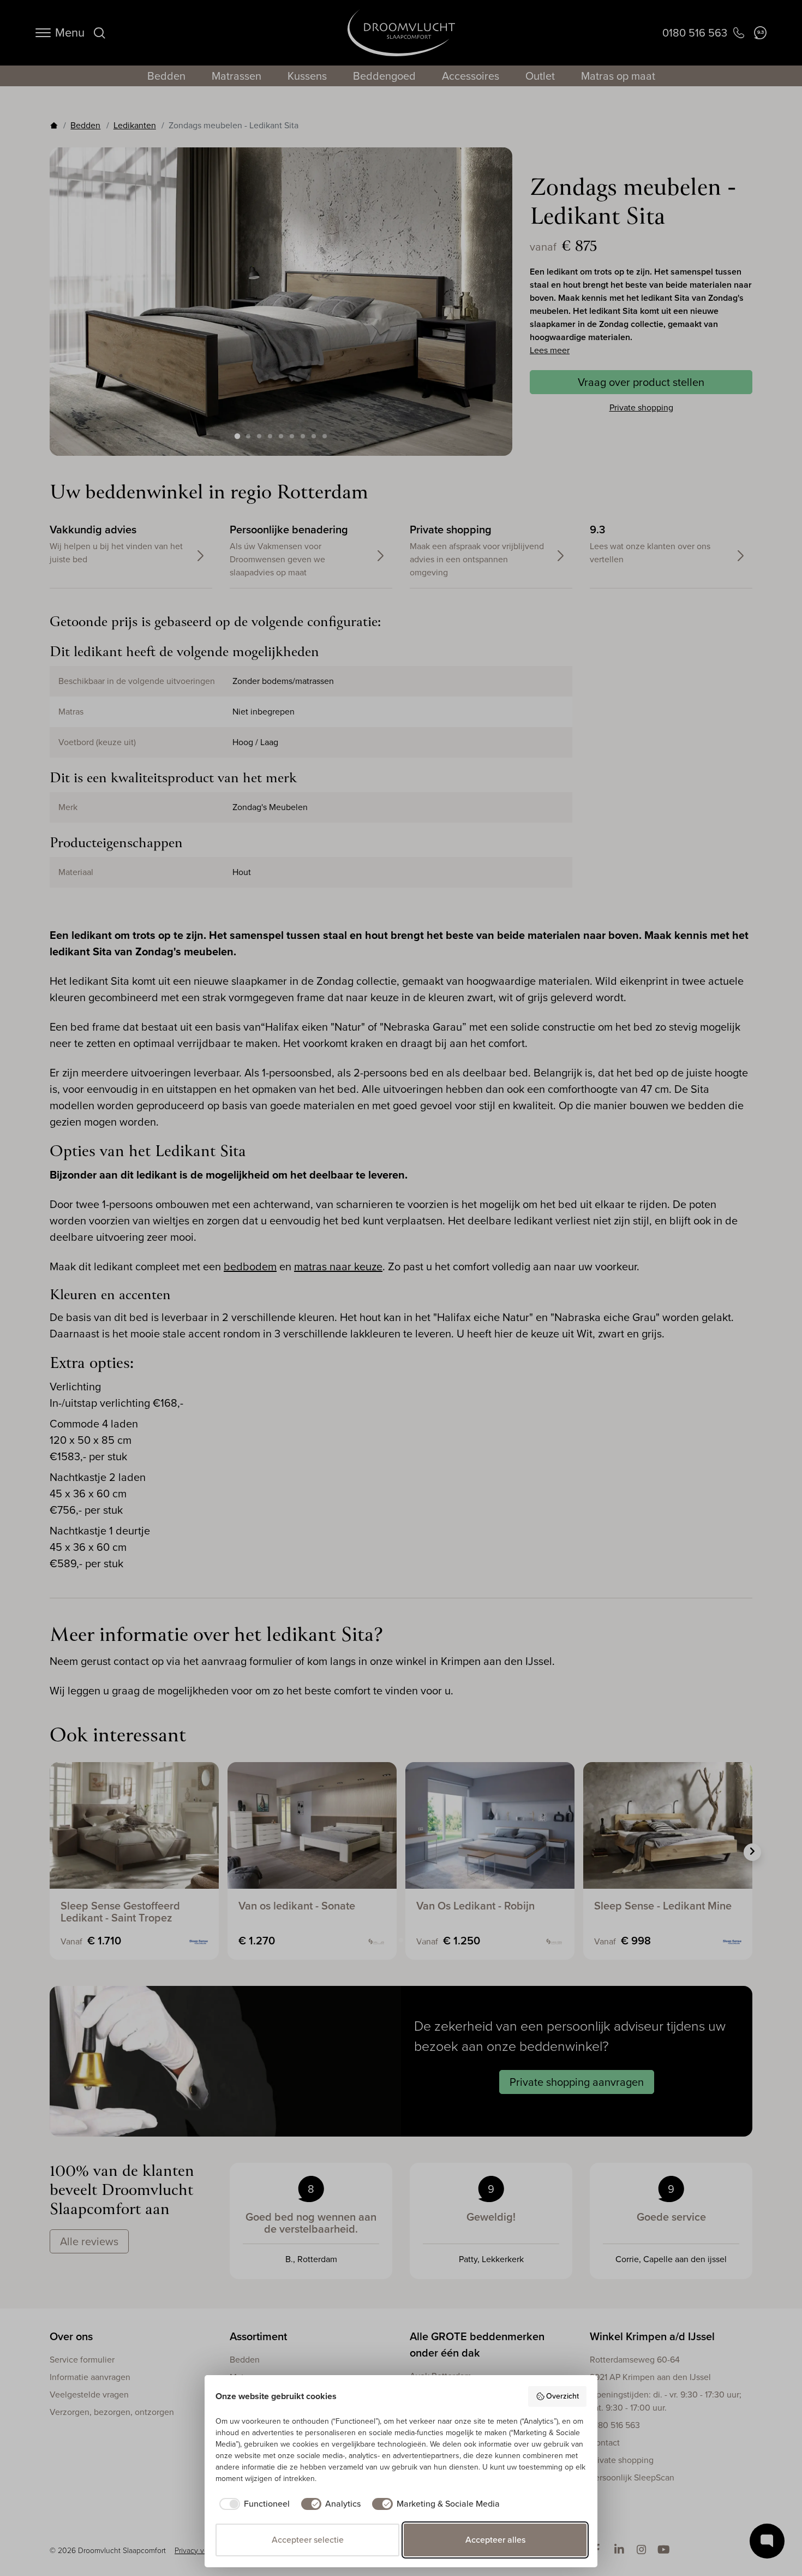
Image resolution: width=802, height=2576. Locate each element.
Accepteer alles (495, 2540)
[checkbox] (253, 2504)
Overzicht (562, 2396)
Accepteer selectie (308, 2540)
